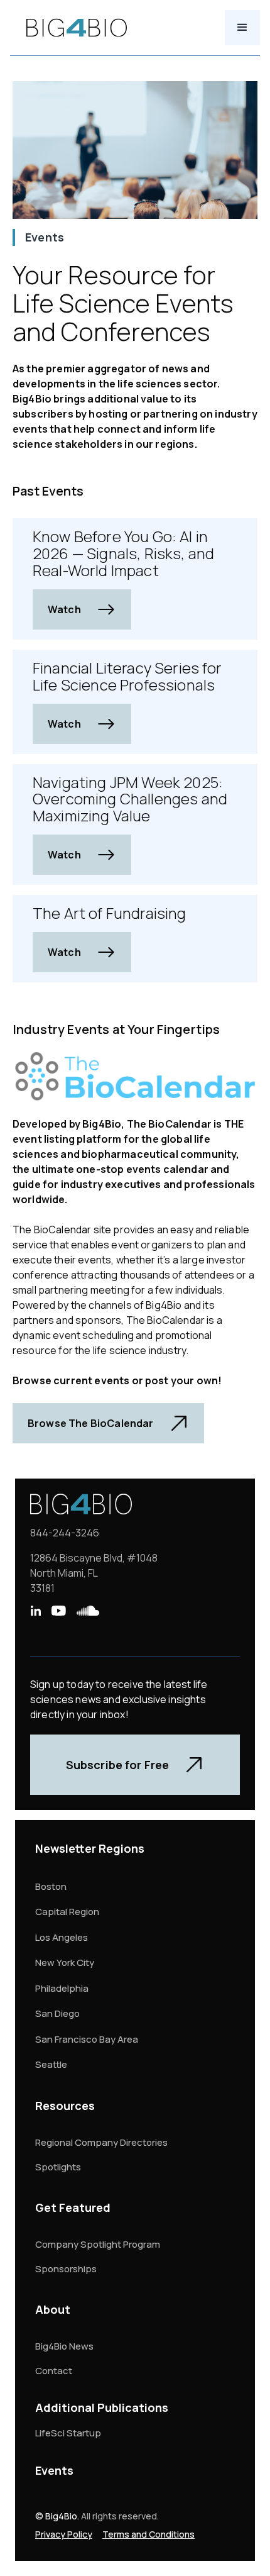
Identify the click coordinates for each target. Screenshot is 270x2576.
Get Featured (73, 2207)
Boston (51, 1886)
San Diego (57, 2013)
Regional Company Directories (101, 2142)
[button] (242, 28)
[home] (73, 28)
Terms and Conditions (148, 2534)
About (53, 2309)
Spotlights (58, 2167)
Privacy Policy (64, 2534)
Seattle (51, 2064)
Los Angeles (62, 1937)
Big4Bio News (64, 2346)
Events (54, 2470)
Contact (54, 2371)
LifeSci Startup (68, 2433)
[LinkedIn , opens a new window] (35, 1611)
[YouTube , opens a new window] (58, 1611)
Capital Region (67, 1912)
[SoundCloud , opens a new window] (88, 1611)
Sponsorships (66, 2269)
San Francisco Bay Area (87, 2039)
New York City (65, 1963)
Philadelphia (62, 1988)
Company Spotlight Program (98, 2244)
